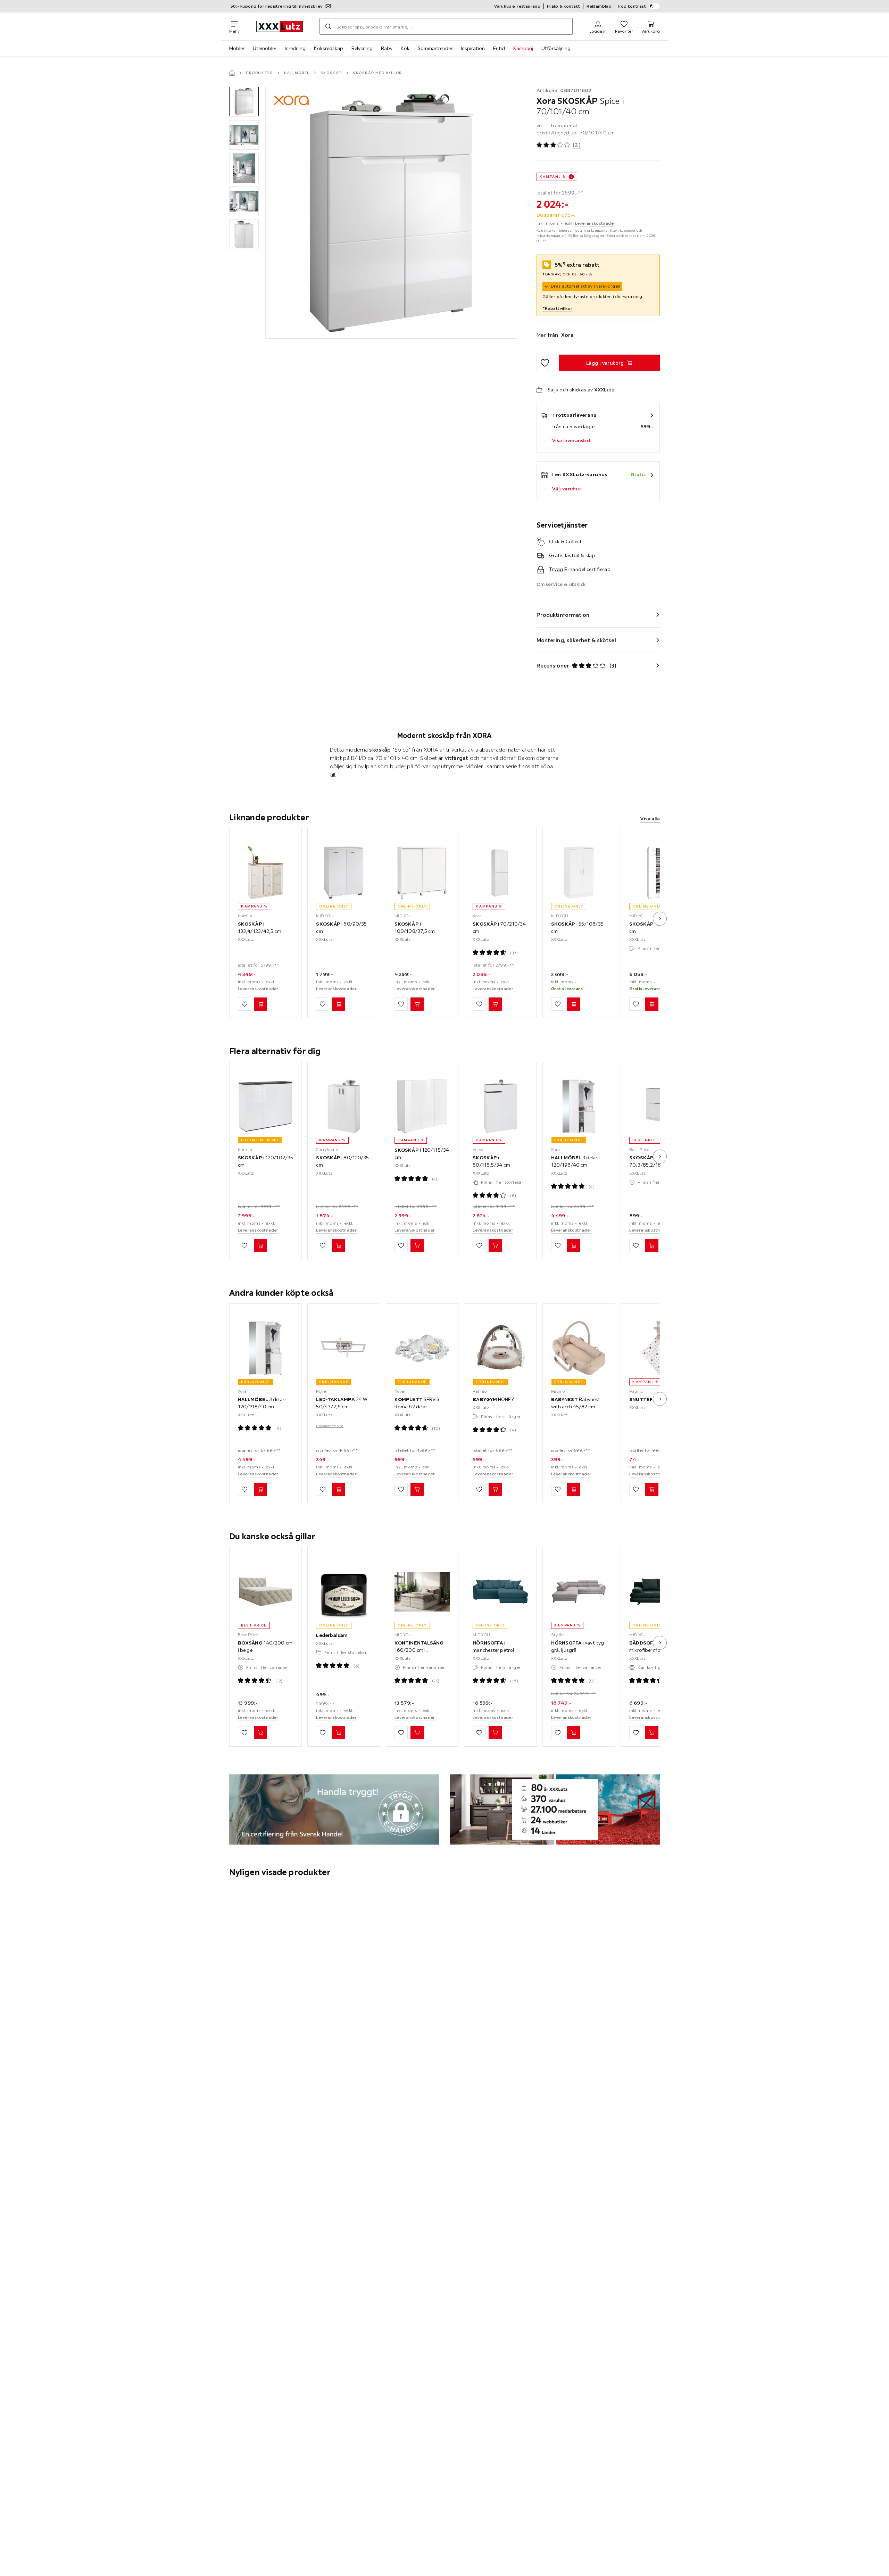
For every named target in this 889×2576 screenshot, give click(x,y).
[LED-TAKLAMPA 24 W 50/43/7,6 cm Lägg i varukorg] (339, 1489)
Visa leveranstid (571, 440)
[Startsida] (232, 73)
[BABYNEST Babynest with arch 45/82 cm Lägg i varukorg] (574, 1489)
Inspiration (473, 48)
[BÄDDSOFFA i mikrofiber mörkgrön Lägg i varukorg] (652, 1733)
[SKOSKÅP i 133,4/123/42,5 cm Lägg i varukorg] (260, 1004)
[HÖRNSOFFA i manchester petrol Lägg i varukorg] (495, 1733)
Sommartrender (435, 48)
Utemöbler (265, 48)
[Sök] (328, 26)
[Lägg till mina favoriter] (545, 363)
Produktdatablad (330, 1426)
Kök (405, 48)
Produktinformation (563, 615)
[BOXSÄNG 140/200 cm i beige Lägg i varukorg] (260, 1733)
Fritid (499, 48)
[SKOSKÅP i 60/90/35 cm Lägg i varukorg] (339, 1004)
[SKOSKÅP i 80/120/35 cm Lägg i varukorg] (339, 1246)
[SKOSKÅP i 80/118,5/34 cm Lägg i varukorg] (495, 1246)
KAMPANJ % (553, 177)
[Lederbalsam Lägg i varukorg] (339, 1733)
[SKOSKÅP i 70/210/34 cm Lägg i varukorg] (495, 1004)
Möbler (237, 48)
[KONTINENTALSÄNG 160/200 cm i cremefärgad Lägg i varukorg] (417, 1733)
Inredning (295, 48)
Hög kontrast (632, 6)
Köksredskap (329, 48)
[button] (244, 102)
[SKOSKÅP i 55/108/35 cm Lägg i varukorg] (574, 1004)
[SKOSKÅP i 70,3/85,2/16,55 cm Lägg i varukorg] (652, 1246)
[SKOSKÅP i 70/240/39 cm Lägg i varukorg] (652, 1004)
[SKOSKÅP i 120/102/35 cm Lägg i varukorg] (260, 1246)
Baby (387, 48)
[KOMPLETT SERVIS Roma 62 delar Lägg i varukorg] (417, 1489)
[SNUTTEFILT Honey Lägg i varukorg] (652, 1489)
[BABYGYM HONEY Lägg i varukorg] (495, 1489)
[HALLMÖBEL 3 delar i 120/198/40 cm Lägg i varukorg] (574, 1246)
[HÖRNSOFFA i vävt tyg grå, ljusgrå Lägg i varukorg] (574, 1733)
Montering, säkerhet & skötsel (576, 640)
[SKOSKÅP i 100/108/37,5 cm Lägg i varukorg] (417, 1004)
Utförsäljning (556, 48)
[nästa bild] (660, 919)
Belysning (362, 48)
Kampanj (523, 48)
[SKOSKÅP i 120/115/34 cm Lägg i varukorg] (417, 1246)
